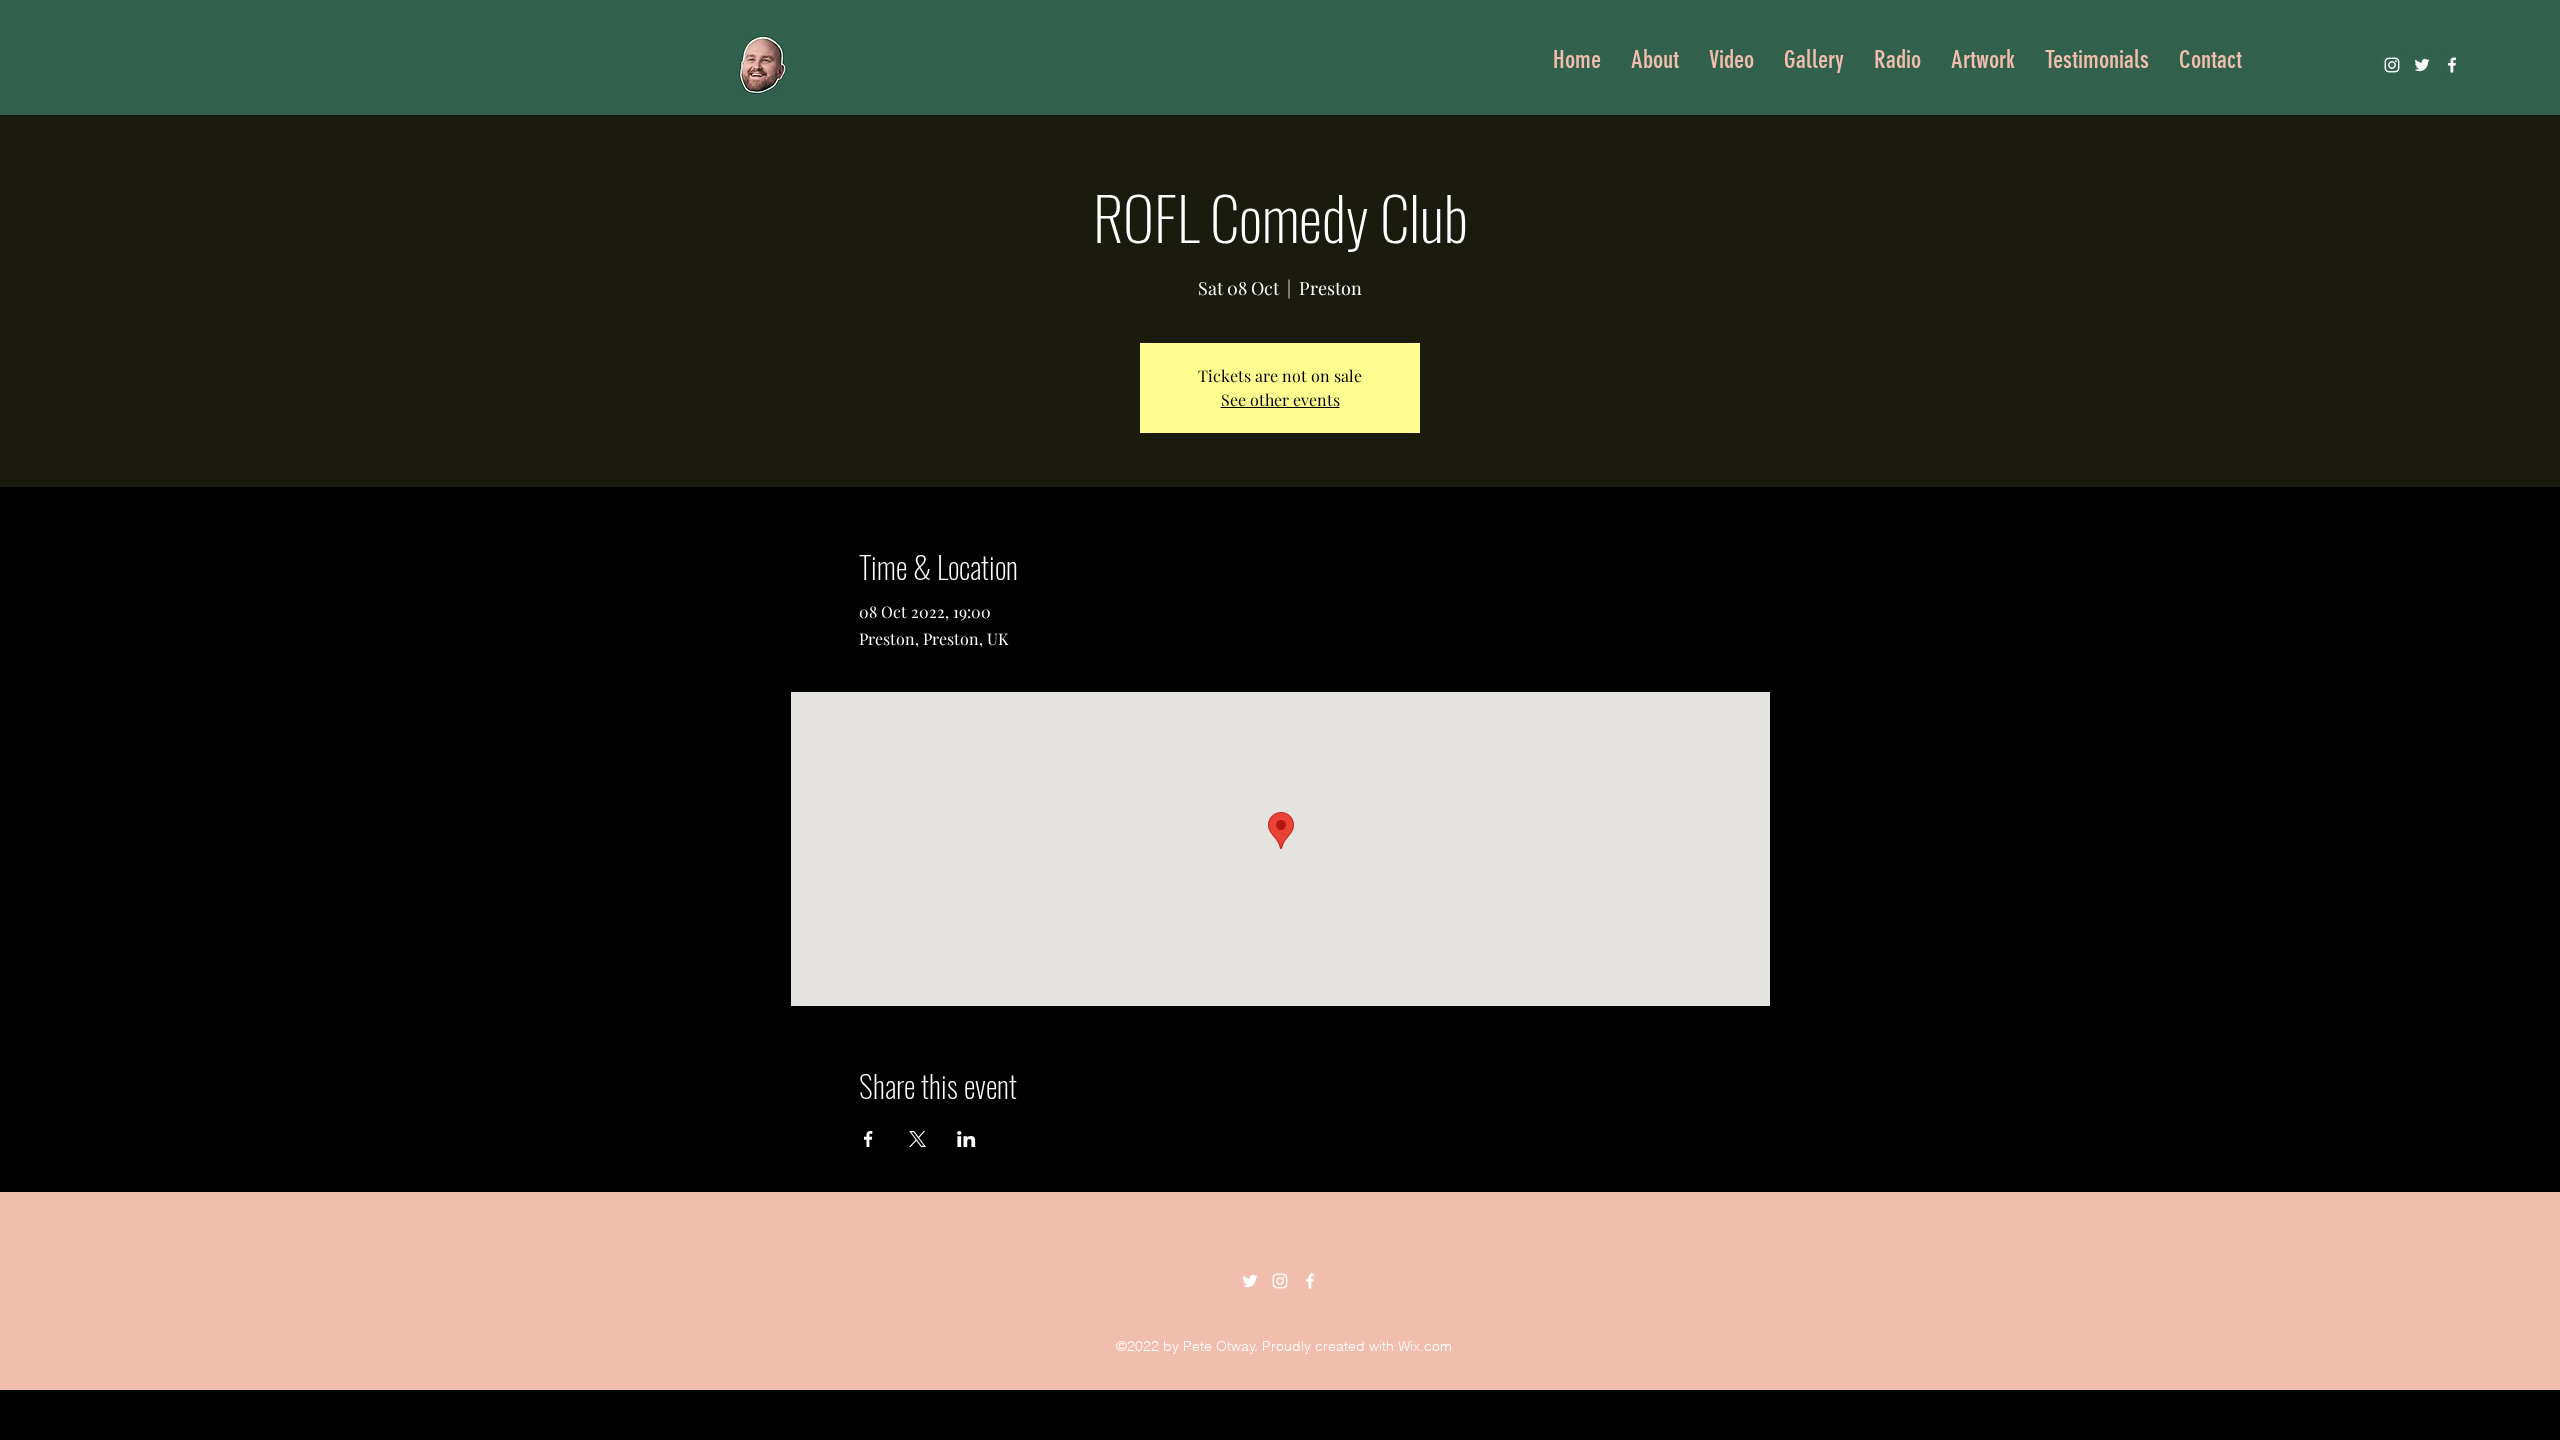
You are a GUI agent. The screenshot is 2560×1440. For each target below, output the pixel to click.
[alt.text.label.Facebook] (2452, 65)
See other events (1280, 399)
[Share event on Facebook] (868, 1139)
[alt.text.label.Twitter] (2422, 65)
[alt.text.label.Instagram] (2392, 65)
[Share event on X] (917, 1139)
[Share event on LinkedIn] (966, 1139)
